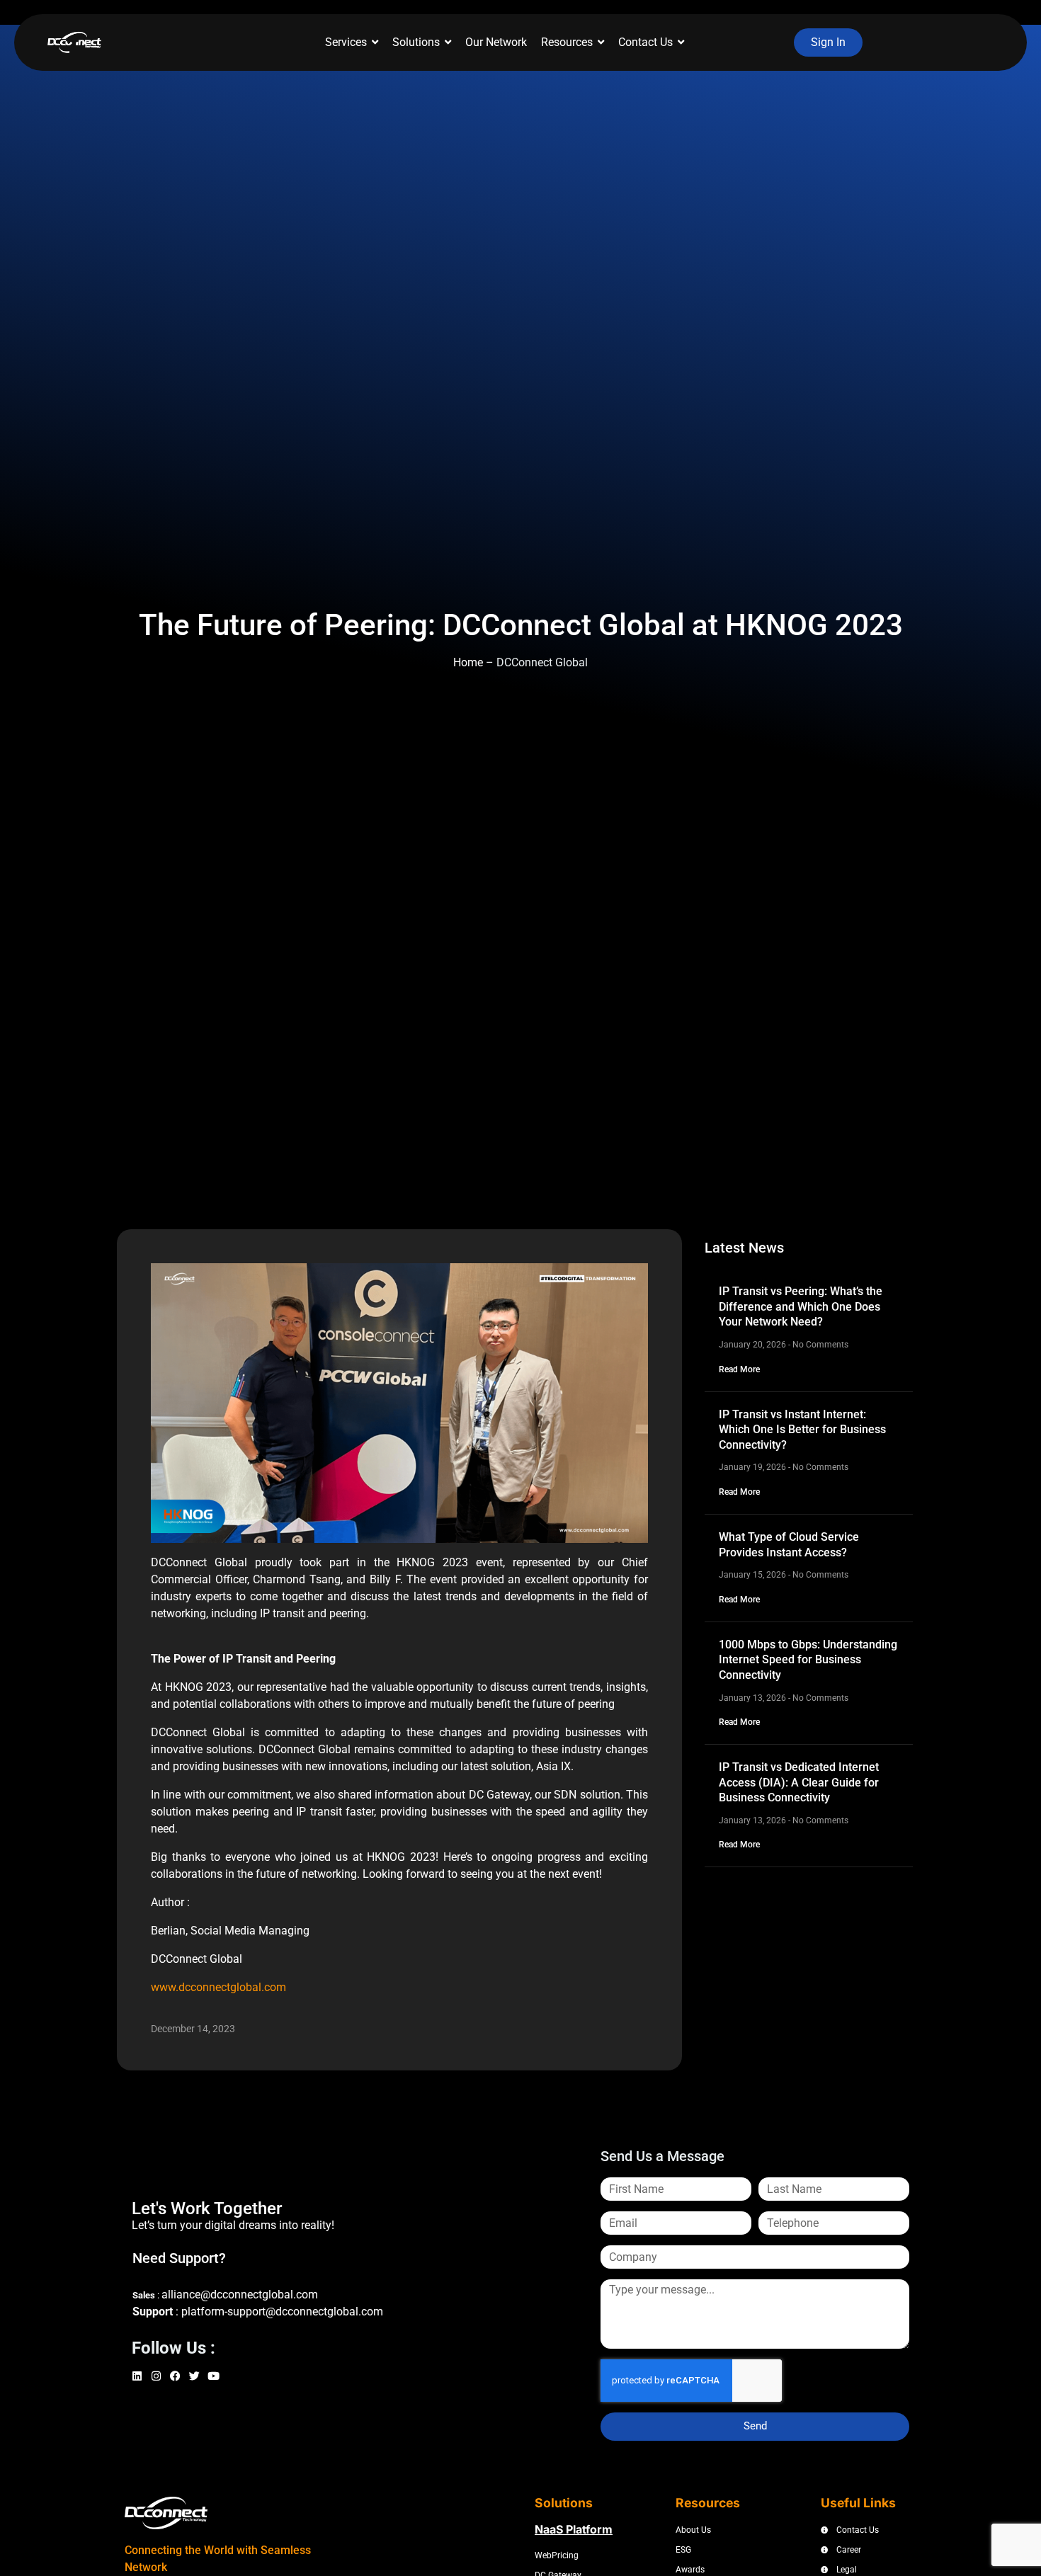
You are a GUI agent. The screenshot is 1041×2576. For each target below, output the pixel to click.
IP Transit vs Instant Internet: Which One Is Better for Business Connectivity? (802, 1430)
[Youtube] (216, 2378)
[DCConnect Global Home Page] (74, 43)
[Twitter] (197, 2378)
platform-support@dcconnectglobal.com (282, 2312)
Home (468, 662)
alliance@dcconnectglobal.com (240, 2295)
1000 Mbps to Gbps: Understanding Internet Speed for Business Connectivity (808, 1660)
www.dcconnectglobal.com (218, 1987)
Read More (739, 1369)
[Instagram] (158, 2378)
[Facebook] (177, 2378)
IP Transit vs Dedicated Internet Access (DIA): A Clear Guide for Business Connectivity (799, 1782)
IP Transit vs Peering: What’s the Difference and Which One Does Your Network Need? (801, 1306)
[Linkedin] (139, 2378)
